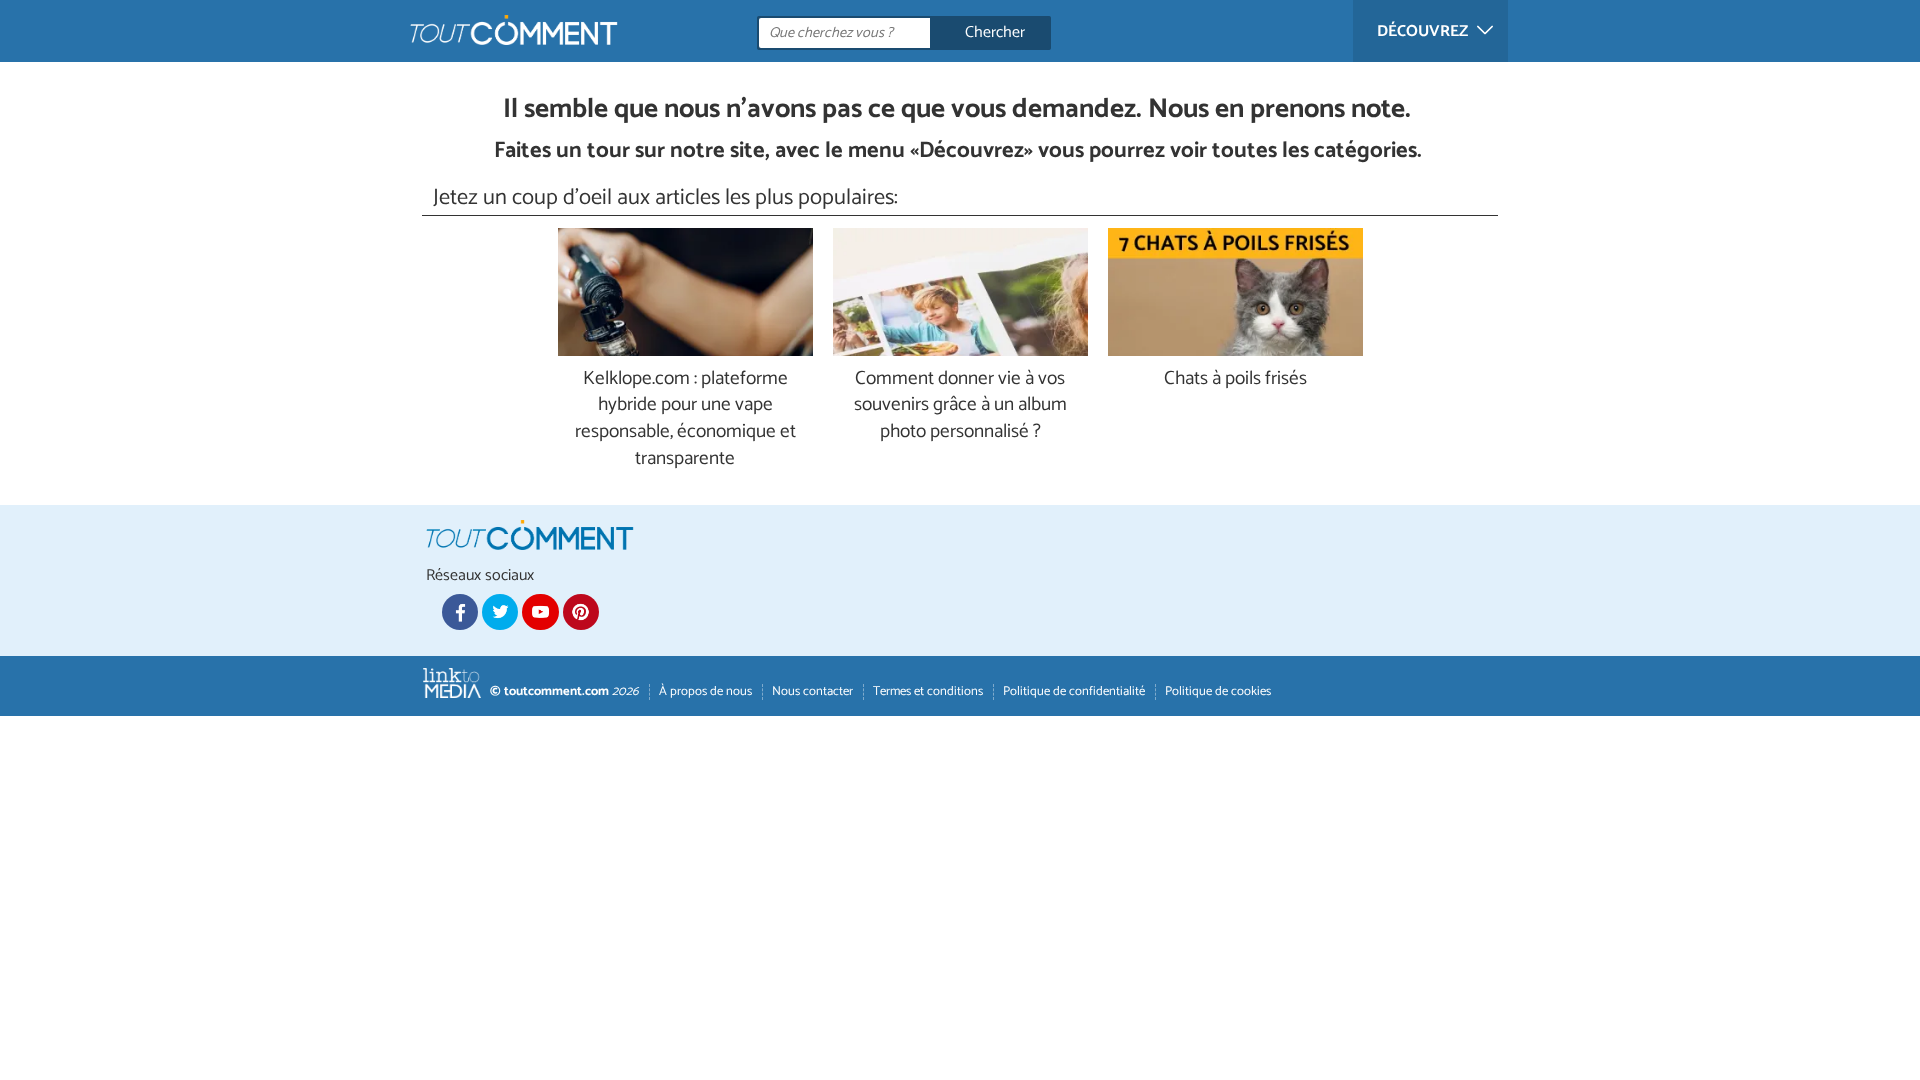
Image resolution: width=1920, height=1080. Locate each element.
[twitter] (500, 612)
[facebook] (460, 612)
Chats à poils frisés (1235, 379)
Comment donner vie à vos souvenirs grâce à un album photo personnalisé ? (960, 406)
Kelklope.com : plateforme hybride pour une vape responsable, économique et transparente (685, 420)
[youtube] (540, 612)
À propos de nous (705, 691)
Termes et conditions (928, 691)
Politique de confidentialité (1074, 691)
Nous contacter (812, 691)
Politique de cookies (1218, 691)
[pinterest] (581, 612)
